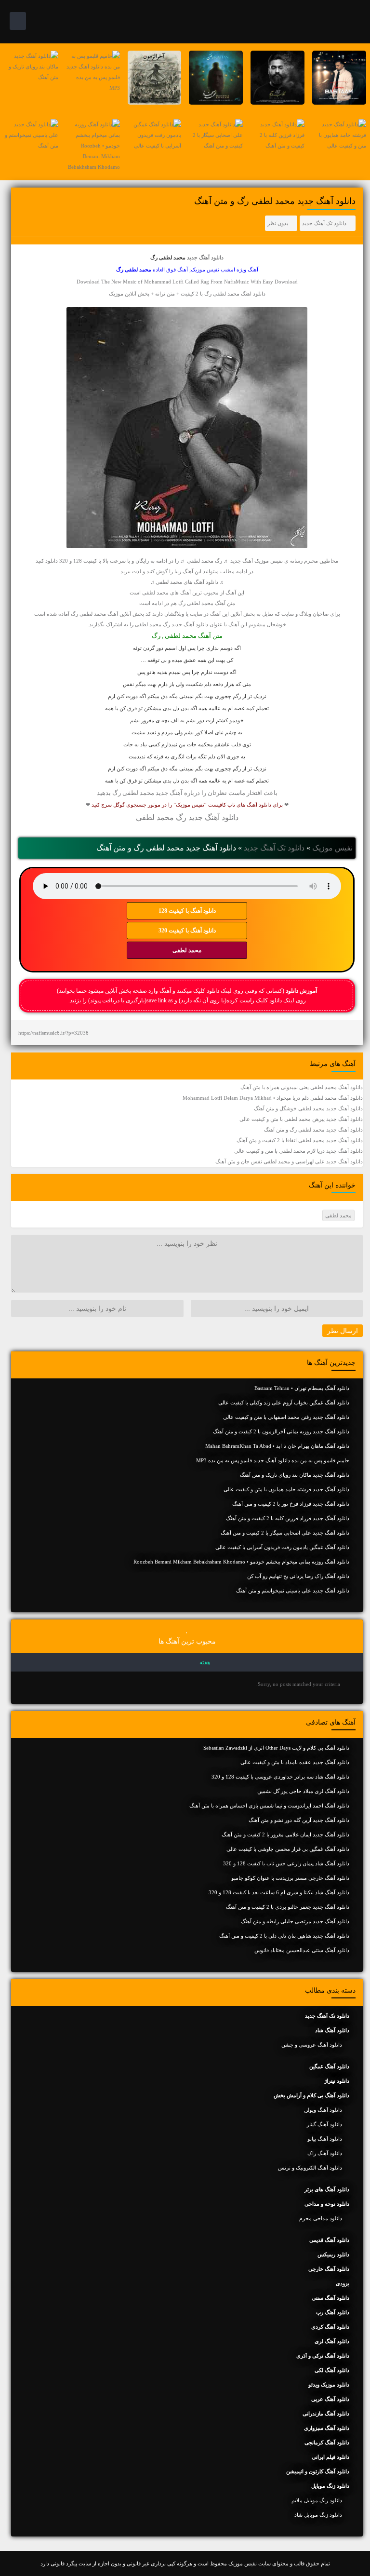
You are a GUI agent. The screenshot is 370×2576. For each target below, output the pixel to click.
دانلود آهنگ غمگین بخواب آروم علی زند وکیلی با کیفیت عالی (284, 1403)
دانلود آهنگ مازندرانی (326, 2414)
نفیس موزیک (332, 848)
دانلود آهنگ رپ (333, 2312)
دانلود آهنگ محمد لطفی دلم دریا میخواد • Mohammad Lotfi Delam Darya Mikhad (273, 1098)
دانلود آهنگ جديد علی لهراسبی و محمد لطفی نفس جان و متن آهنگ (289, 1161)
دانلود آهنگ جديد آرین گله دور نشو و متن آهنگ (299, 1820)
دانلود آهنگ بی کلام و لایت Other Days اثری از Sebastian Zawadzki (276, 1748)
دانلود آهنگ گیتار (324, 2124)
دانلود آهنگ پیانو (325, 2139)
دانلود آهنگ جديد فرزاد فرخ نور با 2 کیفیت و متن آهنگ (291, 1504)
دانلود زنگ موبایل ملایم (317, 2500)
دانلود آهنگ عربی (330, 2399)
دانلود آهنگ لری (332, 2341)
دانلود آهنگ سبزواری (327, 2428)
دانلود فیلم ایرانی (330, 2457)
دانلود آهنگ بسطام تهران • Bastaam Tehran (302, 1388)
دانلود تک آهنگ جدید (324, 223)
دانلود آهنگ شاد (332, 2030)
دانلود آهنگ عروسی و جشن (312, 2045)
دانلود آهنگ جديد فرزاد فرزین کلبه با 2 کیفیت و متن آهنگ (288, 1518)
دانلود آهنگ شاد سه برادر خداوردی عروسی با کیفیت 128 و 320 (280, 1777)
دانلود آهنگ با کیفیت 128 (187, 911)
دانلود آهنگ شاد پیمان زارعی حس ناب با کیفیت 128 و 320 (286, 1863)
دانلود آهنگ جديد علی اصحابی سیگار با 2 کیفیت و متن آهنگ (285, 1533)
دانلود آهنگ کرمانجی (327, 2442)
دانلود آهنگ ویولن (323, 2110)
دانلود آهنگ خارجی (329, 2269)
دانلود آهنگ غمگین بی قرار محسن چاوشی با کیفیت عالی (288, 1849)
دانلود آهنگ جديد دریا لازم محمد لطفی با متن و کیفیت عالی (298, 1151)
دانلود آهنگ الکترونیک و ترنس (310, 2168)
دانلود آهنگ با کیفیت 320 (187, 931)
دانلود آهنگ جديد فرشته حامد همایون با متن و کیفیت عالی (286, 1489)
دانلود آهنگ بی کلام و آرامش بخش (311, 2095)
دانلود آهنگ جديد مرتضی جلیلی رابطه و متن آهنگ (295, 1921)
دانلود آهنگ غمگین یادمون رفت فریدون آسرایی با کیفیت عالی (282, 1547)
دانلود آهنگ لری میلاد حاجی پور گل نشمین (303, 1791)
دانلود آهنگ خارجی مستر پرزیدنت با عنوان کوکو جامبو (290, 1878)
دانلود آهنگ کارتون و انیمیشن (318, 2471)
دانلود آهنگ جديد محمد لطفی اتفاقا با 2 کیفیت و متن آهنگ (300, 1140)
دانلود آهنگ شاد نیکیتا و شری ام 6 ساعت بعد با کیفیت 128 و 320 (279, 1892)
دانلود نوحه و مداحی (327, 2204)
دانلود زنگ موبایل (330, 2486)
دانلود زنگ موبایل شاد (318, 2515)
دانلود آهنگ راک (325, 2153)
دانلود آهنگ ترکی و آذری (323, 2356)
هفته (205, 1662)
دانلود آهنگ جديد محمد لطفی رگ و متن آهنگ (313, 1130)
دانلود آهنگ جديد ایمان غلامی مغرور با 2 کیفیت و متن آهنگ (285, 1834)
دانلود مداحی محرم (321, 2218)
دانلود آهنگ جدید (205, 257)
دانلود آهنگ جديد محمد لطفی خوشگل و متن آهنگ (308, 1108)
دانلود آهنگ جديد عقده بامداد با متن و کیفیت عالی (295, 1762)
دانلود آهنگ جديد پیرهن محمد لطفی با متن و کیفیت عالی (301, 1119)
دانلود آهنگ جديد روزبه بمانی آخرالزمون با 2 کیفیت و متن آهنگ (281, 1431)
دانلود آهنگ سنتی (330, 2298)
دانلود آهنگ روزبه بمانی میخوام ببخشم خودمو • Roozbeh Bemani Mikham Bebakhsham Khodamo (241, 1562)
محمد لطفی (187, 950)
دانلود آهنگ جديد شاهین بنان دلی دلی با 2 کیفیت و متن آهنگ (284, 1936)
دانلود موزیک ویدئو (329, 2385)
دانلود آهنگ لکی (332, 2370)
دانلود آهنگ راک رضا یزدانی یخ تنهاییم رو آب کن (298, 1576)
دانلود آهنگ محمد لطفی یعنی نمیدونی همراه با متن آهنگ (302, 1087)
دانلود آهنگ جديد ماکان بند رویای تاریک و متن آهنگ (295, 1475)
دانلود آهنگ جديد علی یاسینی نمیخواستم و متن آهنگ (293, 1591)
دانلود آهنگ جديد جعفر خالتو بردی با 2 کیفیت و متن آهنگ (288, 1907)
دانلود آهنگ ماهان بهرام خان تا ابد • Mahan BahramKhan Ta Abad (277, 1446)
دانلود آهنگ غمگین (329, 2066)
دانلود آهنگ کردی (330, 2327)
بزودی (343, 2283)
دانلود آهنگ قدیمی (329, 2240)
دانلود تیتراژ (337, 2081)
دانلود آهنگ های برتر (327, 2189)
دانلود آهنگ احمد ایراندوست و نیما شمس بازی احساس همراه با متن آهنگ (269, 1806)
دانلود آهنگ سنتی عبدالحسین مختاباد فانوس (302, 1950)
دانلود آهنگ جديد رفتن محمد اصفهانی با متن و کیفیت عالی (286, 1417)
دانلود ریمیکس (333, 2254)
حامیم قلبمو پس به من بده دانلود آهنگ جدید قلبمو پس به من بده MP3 (273, 1460)
